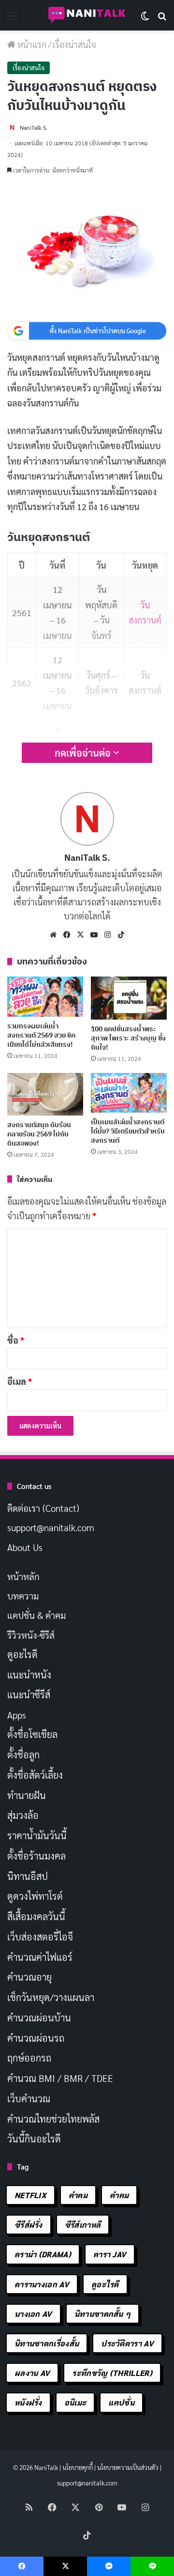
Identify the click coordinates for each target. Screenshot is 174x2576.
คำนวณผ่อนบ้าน (39, 2017)
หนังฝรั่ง (28, 2402)
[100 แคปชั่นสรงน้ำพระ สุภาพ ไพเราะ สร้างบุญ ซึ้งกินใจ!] (129, 998)
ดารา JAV (110, 2254)
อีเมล (20, 1381)
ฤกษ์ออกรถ (29, 2058)
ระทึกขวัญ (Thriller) (112, 2373)
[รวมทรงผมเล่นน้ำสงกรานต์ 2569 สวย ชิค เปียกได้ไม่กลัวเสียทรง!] (45, 996)
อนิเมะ (75, 2402)
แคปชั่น (121, 2402)
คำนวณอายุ (29, 1977)
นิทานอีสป (28, 1876)
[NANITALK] (87, 15)
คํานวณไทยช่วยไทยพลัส (53, 2119)
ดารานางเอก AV (42, 2284)
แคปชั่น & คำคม (36, 1615)
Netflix (30, 2195)
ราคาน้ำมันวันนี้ (37, 1835)
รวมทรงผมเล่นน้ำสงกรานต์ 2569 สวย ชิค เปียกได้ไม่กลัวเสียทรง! (41, 1035)
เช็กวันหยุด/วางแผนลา (51, 1997)
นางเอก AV (33, 2314)
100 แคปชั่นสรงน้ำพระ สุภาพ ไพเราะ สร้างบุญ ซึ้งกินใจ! (128, 1038)
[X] (80, 935)
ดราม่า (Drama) (43, 2254)
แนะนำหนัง (29, 1675)
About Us (25, 1547)
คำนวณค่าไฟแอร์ (40, 1957)
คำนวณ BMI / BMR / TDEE (60, 2078)
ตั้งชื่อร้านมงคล (36, 1856)
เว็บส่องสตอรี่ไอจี (40, 1937)
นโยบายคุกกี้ (78, 2467)
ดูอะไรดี (22, 1654)
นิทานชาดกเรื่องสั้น (47, 2343)
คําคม (119, 2195)
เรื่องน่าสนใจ (74, 44)
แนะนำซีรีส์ (29, 1694)
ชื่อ (16, 1340)
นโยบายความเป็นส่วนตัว (128, 2467)
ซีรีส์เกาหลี (83, 2225)
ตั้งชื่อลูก (23, 1754)
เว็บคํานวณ (29, 2098)
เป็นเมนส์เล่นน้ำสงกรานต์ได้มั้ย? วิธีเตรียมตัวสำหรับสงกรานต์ (128, 1131)
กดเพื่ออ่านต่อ (84, 753)
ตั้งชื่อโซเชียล (32, 1734)
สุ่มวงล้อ (23, 1815)
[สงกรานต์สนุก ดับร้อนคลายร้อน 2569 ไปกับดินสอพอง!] (45, 1094)
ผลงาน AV (32, 2373)
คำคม (78, 2195)
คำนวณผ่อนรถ (36, 2038)
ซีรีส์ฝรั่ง (29, 2225)
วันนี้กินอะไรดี (34, 2139)
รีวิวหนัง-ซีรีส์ (31, 1635)
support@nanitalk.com (51, 1527)
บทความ (23, 1596)
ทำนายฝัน (27, 1795)
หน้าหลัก (23, 1576)
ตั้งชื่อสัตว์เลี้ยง (35, 1775)
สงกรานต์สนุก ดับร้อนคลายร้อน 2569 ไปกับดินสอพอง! (39, 1134)
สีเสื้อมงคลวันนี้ (36, 1916)
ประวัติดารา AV (127, 2343)
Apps (17, 1715)
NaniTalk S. (34, 127)
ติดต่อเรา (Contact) (43, 1508)
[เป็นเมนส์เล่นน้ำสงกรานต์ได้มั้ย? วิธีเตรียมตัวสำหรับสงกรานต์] (129, 1093)
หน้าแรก (31, 44)
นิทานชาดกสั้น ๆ (103, 2314)
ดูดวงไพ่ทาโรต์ (35, 1896)
